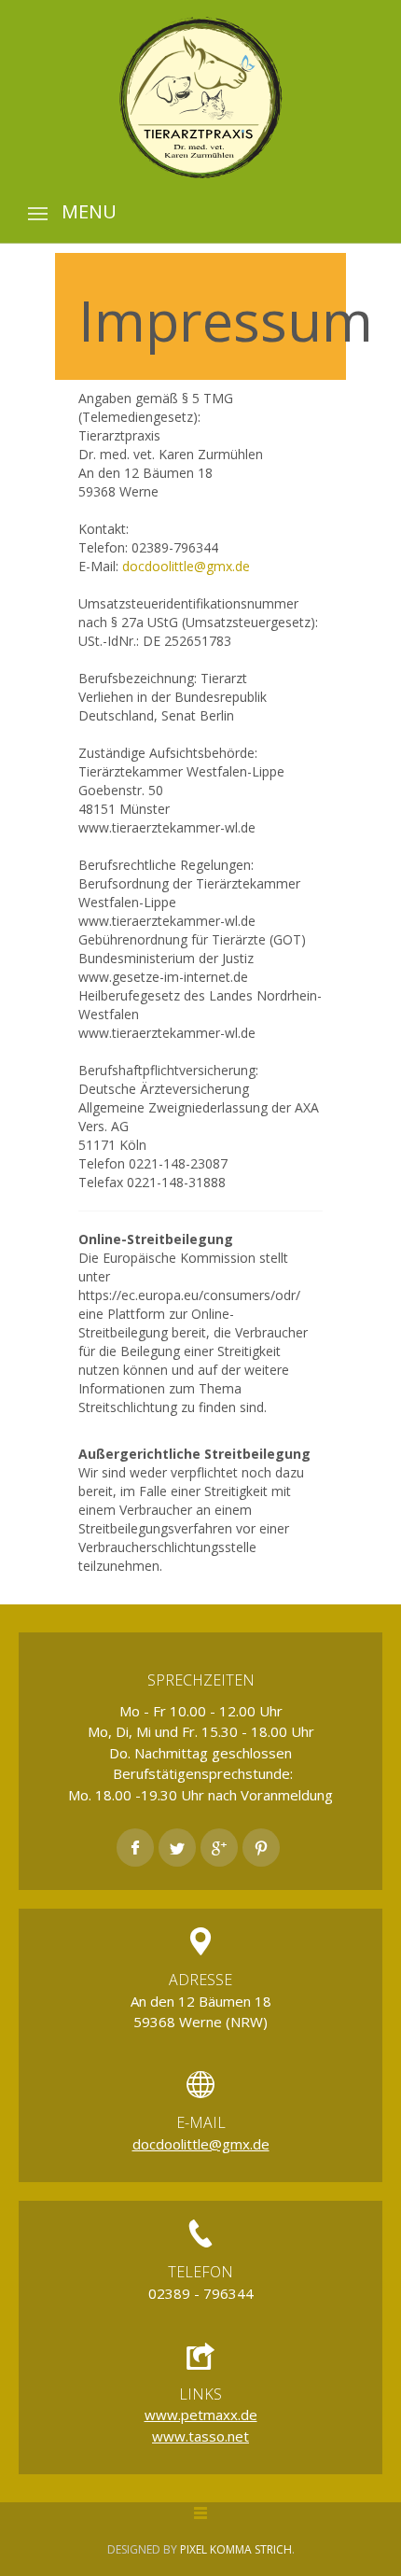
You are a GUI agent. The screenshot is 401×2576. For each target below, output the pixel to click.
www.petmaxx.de (201, 2415)
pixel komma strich (236, 2549)
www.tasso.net (200, 2436)
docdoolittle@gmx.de (186, 566)
